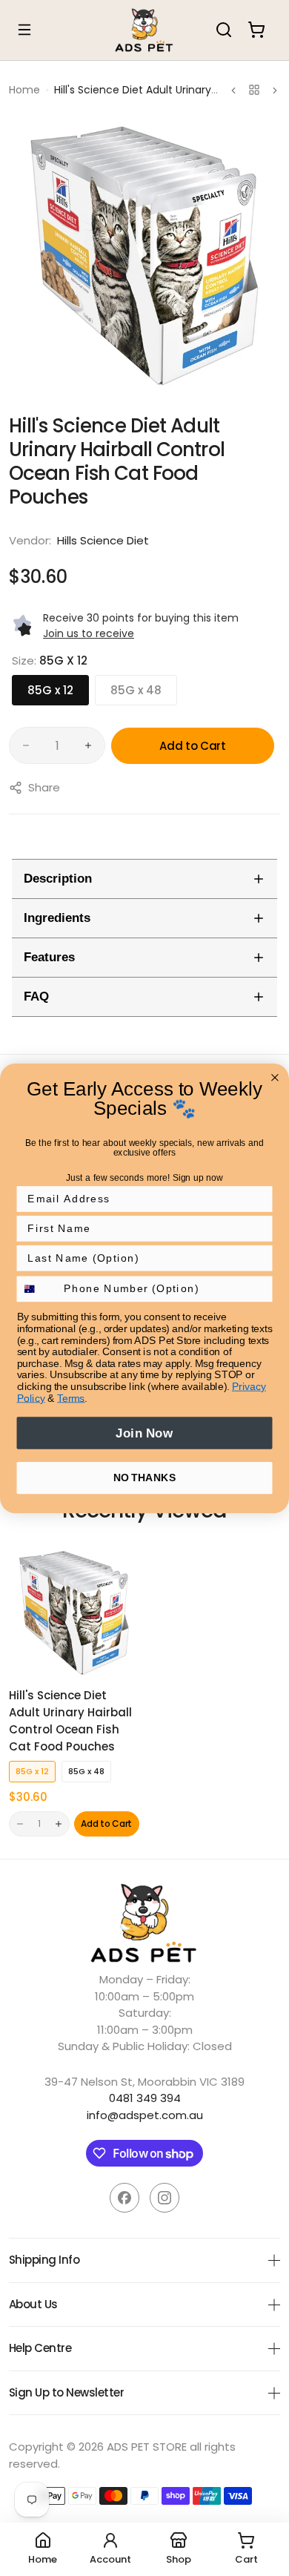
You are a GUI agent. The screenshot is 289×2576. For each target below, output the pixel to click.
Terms (71, 1398)
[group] (144, 256)
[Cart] (256, 30)
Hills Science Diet (103, 540)
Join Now (144, 1433)
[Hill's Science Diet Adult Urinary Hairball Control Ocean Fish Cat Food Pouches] (74, 1613)
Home (24, 90)
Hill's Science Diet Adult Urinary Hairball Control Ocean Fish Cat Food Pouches (70, 1721)
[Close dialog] (275, 1077)
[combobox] (37, 1289)
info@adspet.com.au (145, 2115)
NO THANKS (144, 1477)
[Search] (224, 30)
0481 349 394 (145, 2098)
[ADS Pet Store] (144, 30)
